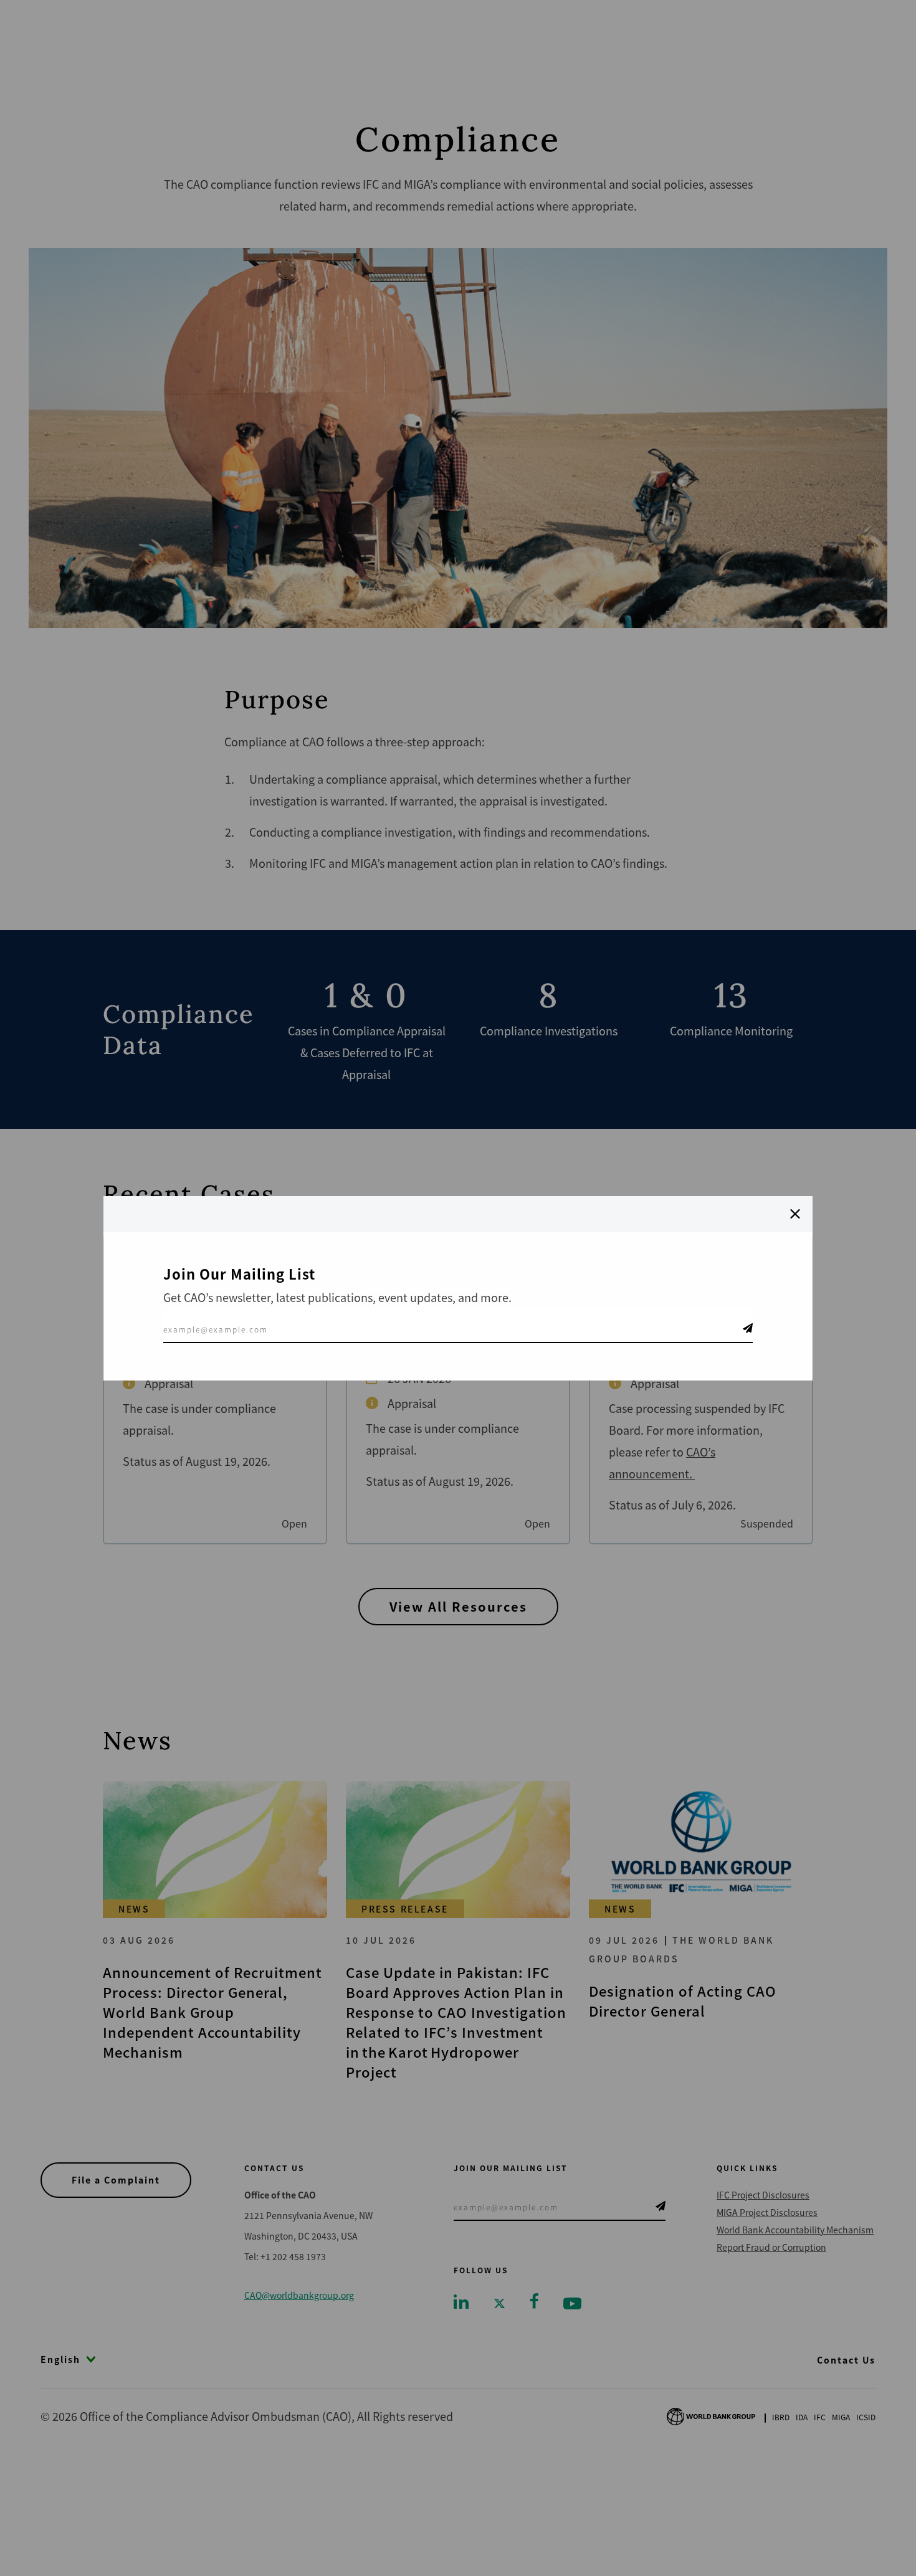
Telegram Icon (748, 1328)
